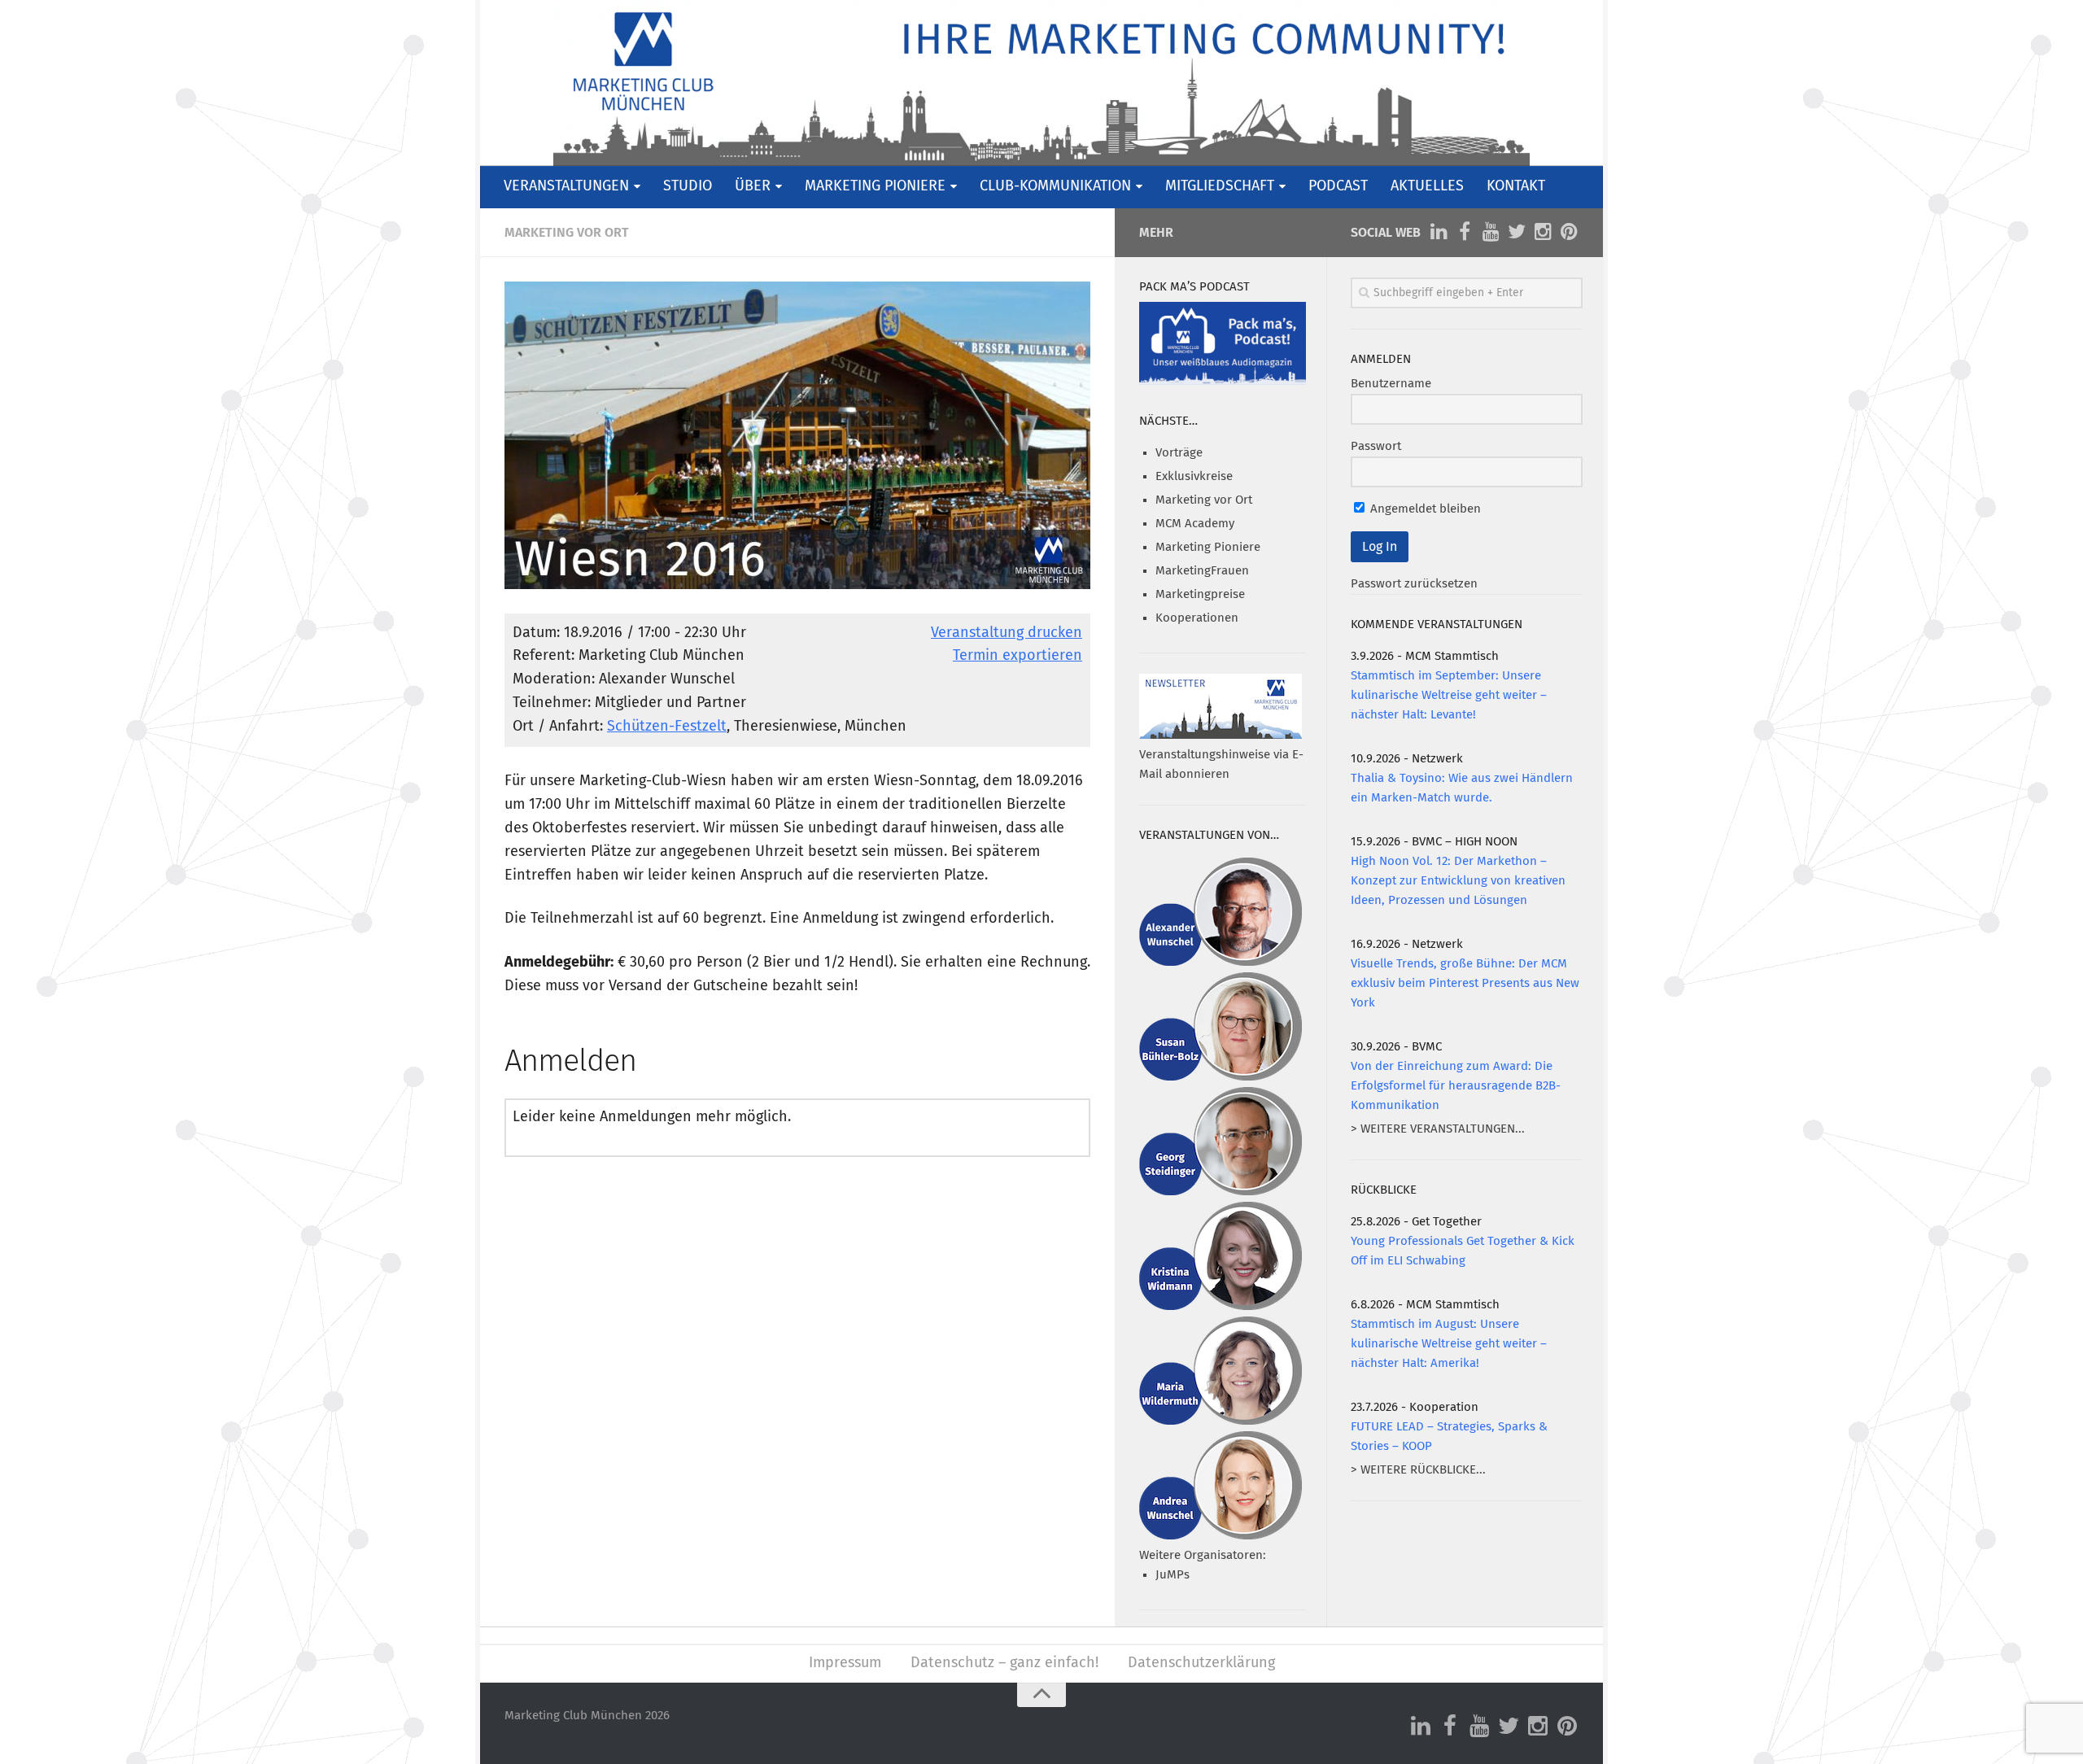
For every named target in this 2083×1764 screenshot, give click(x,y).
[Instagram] (1543, 232)
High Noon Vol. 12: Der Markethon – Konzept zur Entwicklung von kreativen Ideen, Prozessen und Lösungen (1458, 881)
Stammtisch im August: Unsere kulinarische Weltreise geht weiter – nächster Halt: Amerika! (1449, 1344)
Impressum (845, 1663)
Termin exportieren (1017, 656)
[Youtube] (1491, 232)
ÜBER (753, 186)
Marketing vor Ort (567, 233)
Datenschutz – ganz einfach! (1004, 1663)
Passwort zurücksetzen (1414, 584)
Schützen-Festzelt (667, 727)
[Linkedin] (1439, 232)
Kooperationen (1197, 618)
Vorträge (1179, 453)
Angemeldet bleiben (1424, 509)
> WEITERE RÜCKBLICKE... (1418, 1470)
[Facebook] (1465, 232)
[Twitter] (1517, 232)
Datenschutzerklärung (1201, 1663)
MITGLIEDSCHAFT (1220, 186)
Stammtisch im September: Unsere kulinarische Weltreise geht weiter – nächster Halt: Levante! (1449, 695)
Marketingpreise (1200, 594)
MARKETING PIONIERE (875, 186)
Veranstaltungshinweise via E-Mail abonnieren (1221, 764)
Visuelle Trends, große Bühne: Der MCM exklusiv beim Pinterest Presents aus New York (1465, 983)
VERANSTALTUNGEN (566, 186)
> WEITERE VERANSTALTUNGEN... (1438, 1129)
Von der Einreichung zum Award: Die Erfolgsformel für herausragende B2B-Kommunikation (1456, 1086)
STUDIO (688, 186)
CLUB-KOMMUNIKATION (1055, 186)
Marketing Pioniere (1208, 547)
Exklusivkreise (1194, 476)
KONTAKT (1516, 186)
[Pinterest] (1569, 232)
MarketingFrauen (1202, 571)
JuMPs (1173, 1575)
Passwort (1376, 446)
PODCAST (1338, 186)
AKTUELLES (1427, 186)
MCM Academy (1195, 524)
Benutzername (1391, 384)
